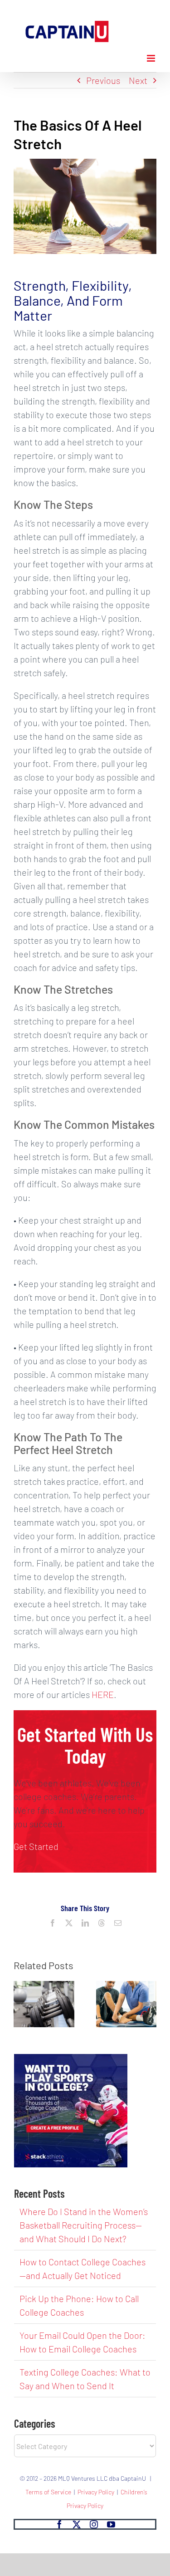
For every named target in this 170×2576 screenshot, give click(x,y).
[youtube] (111, 2524)
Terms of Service (48, 2492)
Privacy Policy (96, 2492)
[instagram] (94, 2524)
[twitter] (77, 2524)
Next (138, 80)
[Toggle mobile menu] (152, 58)
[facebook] (59, 2524)
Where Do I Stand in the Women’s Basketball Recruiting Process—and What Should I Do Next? (84, 2225)
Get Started (36, 1846)
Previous (103, 80)
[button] (20, 2004)
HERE (103, 1694)
